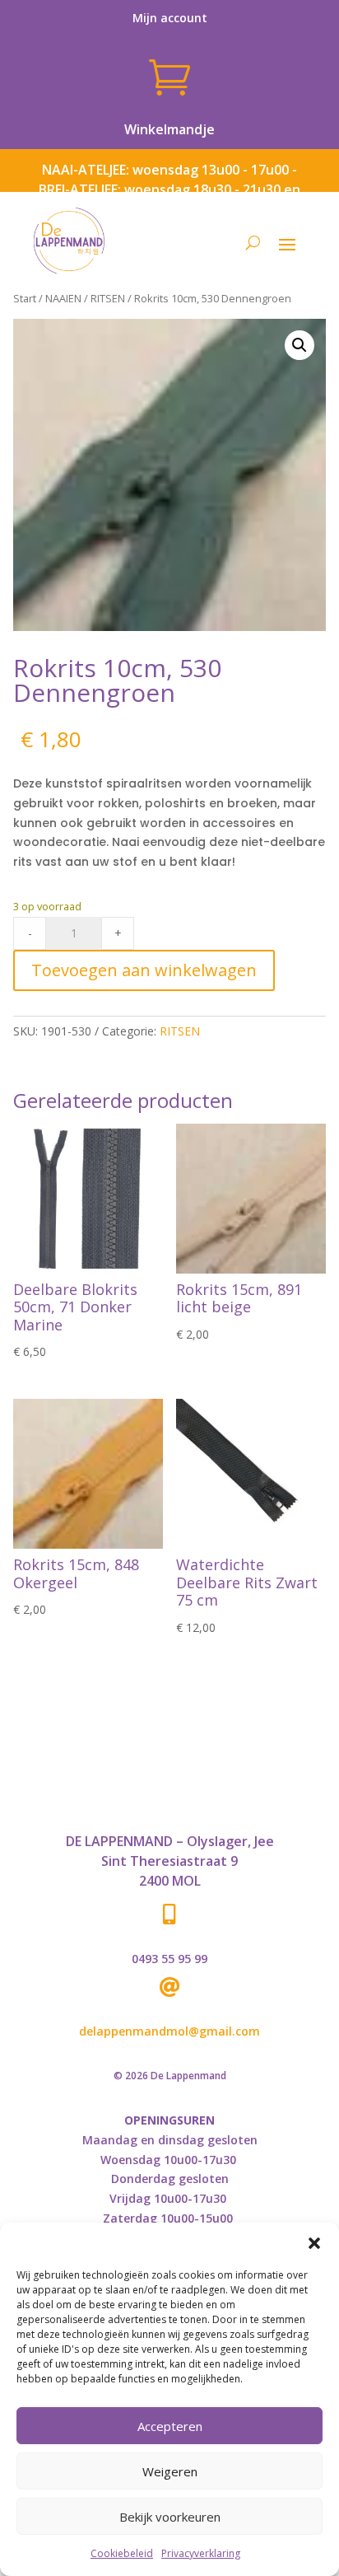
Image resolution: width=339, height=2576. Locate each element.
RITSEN (108, 298)
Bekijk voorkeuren (170, 2517)
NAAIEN (63, 298)
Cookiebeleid (122, 2553)
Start (25, 298)
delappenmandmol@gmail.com (169, 2031)
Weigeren (170, 2471)
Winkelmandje (169, 129)
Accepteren (170, 2426)
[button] (314, 2243)
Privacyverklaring (201, 2553)
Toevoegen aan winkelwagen (144, 970)
